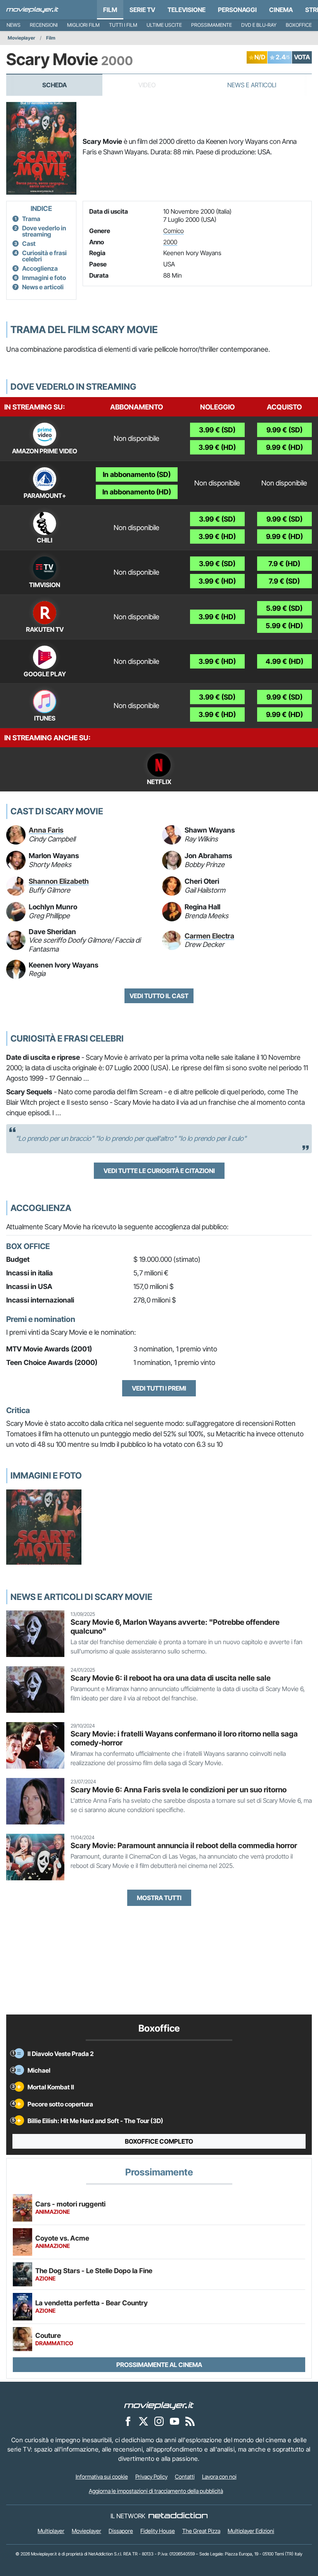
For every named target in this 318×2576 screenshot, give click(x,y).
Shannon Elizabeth (59, 881)
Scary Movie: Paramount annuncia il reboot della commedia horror (184, 1845)
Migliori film (83, 25)
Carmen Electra (209, 936)
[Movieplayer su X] (143, 2421)
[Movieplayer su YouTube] (175, 2421)
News (14, 25)
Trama (31, 219)
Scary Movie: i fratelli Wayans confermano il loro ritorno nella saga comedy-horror (184, 1738)
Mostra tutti (159, 1898)
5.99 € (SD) (284, 608)
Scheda (54, 85)
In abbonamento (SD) (137, 474)
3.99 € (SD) (217, 430)
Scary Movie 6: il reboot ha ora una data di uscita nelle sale (171, 1678)
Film (110, 10)
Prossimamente (212, 25)
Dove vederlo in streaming (44, 231)
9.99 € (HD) (284, 447)
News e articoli (43, 287)
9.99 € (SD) (284, 430)
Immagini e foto (44, 278)
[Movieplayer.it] (32, 10)
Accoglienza (40, 268)
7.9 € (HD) (284, 564)
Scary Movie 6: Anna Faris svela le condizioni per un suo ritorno (179, 1790)
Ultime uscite (164, 25)
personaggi (237, 10)
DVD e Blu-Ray (259, 25)
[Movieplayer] (159, 2405)
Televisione (187, 10)
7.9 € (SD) (284, 581)
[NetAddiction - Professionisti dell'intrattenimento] (178, 2516)
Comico (174, 231)
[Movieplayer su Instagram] (159, 2421)
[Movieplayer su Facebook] (128, 2421)
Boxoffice (299, 25)
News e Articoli (252, 85)
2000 (170, 242)
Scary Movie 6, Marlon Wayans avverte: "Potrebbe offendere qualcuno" (175, 1627)
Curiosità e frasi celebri (44, 256)
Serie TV (142, 10)
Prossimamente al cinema (159, 2365)
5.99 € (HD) (284, 626)
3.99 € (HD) (217, 447)
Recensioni (44, 25)
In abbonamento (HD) (137, 492)
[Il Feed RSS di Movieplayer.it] (190, 2421)
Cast (29, 244)
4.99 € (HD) (284, 661)
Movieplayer (22, 38)
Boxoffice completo (159, 2141)
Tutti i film (123, 25)
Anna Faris (46, 830)
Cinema (281, 10)
